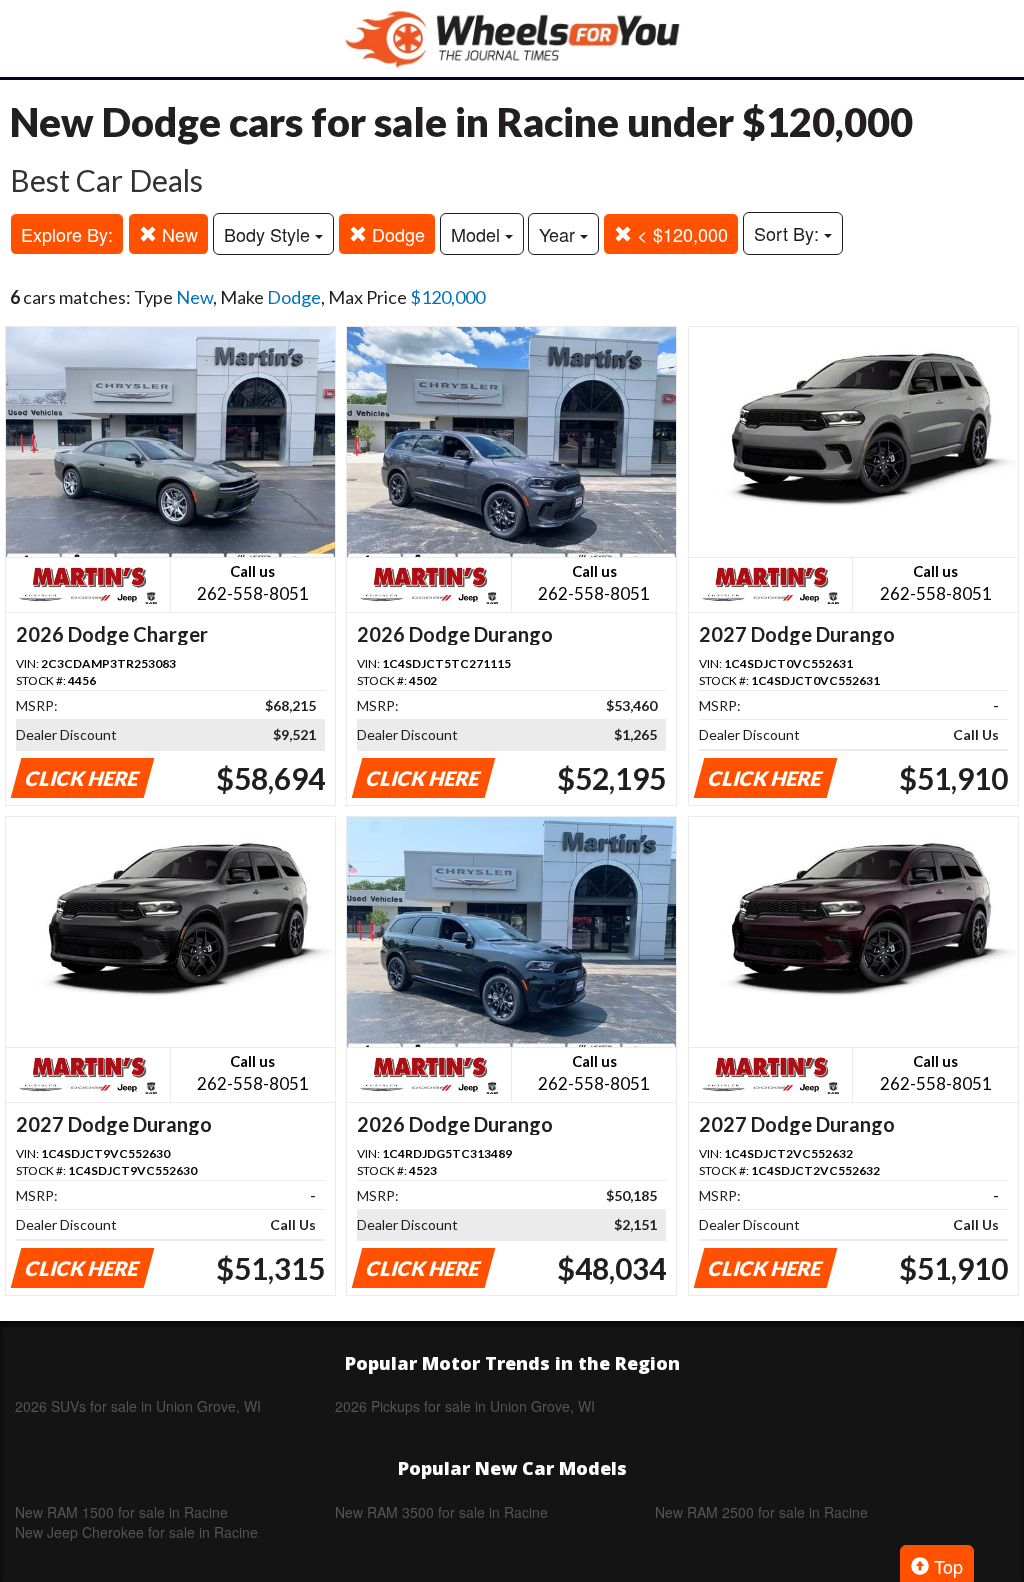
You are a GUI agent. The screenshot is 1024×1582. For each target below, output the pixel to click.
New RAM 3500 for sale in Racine (441, 1512)
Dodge (396, 234)
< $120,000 (680, 234)
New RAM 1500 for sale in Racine (121, 1512)
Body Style (269, 234)
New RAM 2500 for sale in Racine (761, 1512)
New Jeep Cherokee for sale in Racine (136, 1532)
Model (478, 234)
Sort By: (789, 233)
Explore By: (67, 234)
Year (559, 234)
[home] (512, 38)
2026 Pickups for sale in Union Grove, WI (465, 1406)
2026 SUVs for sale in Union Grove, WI (138, 1406)
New (177, 234)
